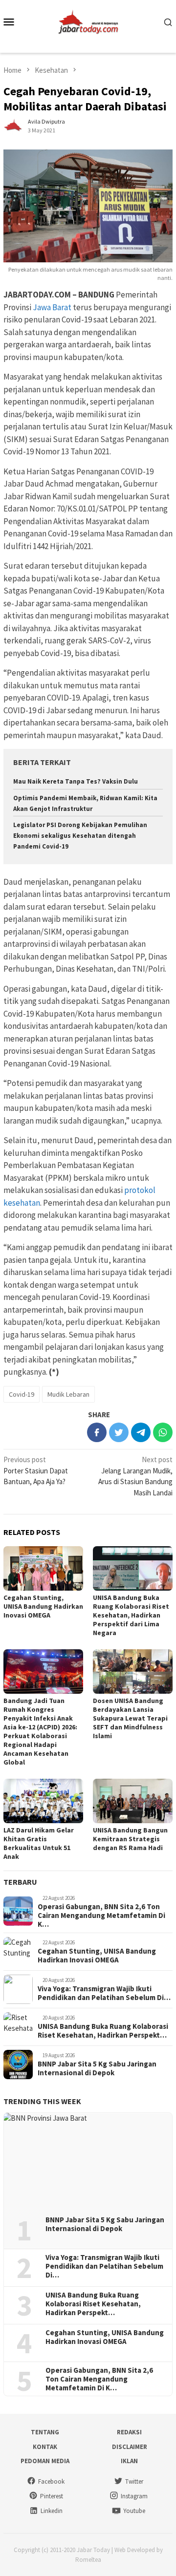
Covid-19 (22, 1394)
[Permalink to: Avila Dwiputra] (13, 125)
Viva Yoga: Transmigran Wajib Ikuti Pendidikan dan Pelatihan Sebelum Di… (104, 1993)
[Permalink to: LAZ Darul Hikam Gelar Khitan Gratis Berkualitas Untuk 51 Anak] (43, 1801)
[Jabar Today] (88, 21)
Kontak (45, 2447)
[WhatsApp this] (163, 1432)
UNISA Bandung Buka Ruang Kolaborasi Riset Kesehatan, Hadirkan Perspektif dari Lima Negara (131, 1615)
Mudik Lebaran (68, 1394)
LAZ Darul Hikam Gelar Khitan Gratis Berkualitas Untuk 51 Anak (39, 1843)
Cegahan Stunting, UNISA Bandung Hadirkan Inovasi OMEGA (43, 1606)
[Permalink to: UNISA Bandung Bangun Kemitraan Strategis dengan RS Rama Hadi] (133, 1801)
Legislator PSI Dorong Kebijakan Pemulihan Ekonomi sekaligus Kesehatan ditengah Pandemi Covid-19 (80, 836)
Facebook (51, 2481)
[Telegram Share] (141, 1432)
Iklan (129, 2461)
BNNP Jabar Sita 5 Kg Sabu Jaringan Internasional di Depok (97, 2068)
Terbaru (20, 1882)
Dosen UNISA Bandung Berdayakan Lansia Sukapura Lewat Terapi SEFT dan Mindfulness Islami (130, 1718)
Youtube (134, 2511)
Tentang (45, 2432)
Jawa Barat (52, 307)
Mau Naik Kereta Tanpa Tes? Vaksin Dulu (76, 781)
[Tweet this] (119, 1432)
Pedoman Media (45, 2461)
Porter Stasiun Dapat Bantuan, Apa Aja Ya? (36, 1470)
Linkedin (52, 2511)
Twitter (134, 2481)
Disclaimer (130, 2447)
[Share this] (97, 1432)
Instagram (134, 2496)
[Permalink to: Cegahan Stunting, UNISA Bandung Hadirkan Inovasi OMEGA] (43, 1568)
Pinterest (52, 2496)
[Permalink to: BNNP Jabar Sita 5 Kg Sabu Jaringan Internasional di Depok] (88, 2161)
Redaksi (129, 2432)
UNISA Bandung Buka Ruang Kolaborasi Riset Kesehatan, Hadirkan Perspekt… (103, 2031)
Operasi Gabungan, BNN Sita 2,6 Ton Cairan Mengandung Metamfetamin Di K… (101, 1916)
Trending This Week (42, 2101)
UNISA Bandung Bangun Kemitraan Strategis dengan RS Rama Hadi (130, 1839)
